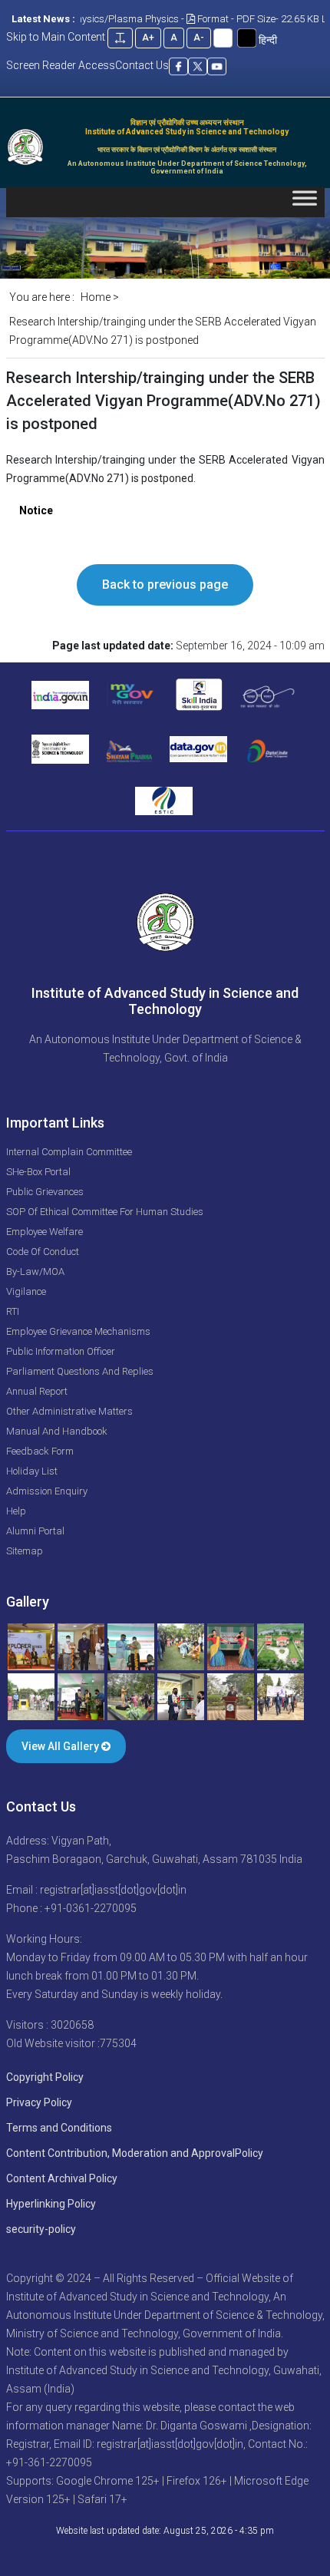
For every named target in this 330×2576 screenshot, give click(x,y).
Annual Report (37, 1391)
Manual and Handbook (57, 1431)
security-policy (41, 2229)
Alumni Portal (35, 1531)
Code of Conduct (43, 1252)
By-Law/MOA (35, 1271)
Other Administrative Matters (69, 1411)
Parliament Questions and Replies (80, 1371)
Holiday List (32, 1471)
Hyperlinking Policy (51, 2204)
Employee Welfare (45, 1232)
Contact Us (142, 65)
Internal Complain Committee (69, 1152)
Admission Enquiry (47, 1491)
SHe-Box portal (38, 1172)
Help (16, 1511)
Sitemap (25, 1551)
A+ (148, 38)
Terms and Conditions (59, 2128)
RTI (13, 1311)
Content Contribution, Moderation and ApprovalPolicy (135, 2153)
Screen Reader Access (61, 65)
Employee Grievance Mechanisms (78, 1331)
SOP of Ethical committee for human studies (105, 1212)
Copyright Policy (45, 2077)
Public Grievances (45, 1192)
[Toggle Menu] (305, 201)
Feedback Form (40, 1451)
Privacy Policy (39, 2102)
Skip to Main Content (56, 37)
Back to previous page (165, 585)
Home (96, 297)
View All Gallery (61, 1746)
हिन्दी (268, 40)
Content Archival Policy (62, 2178)
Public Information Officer (61, 1351)
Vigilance (26, 1291)
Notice (36, 510)
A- (199, 38)
